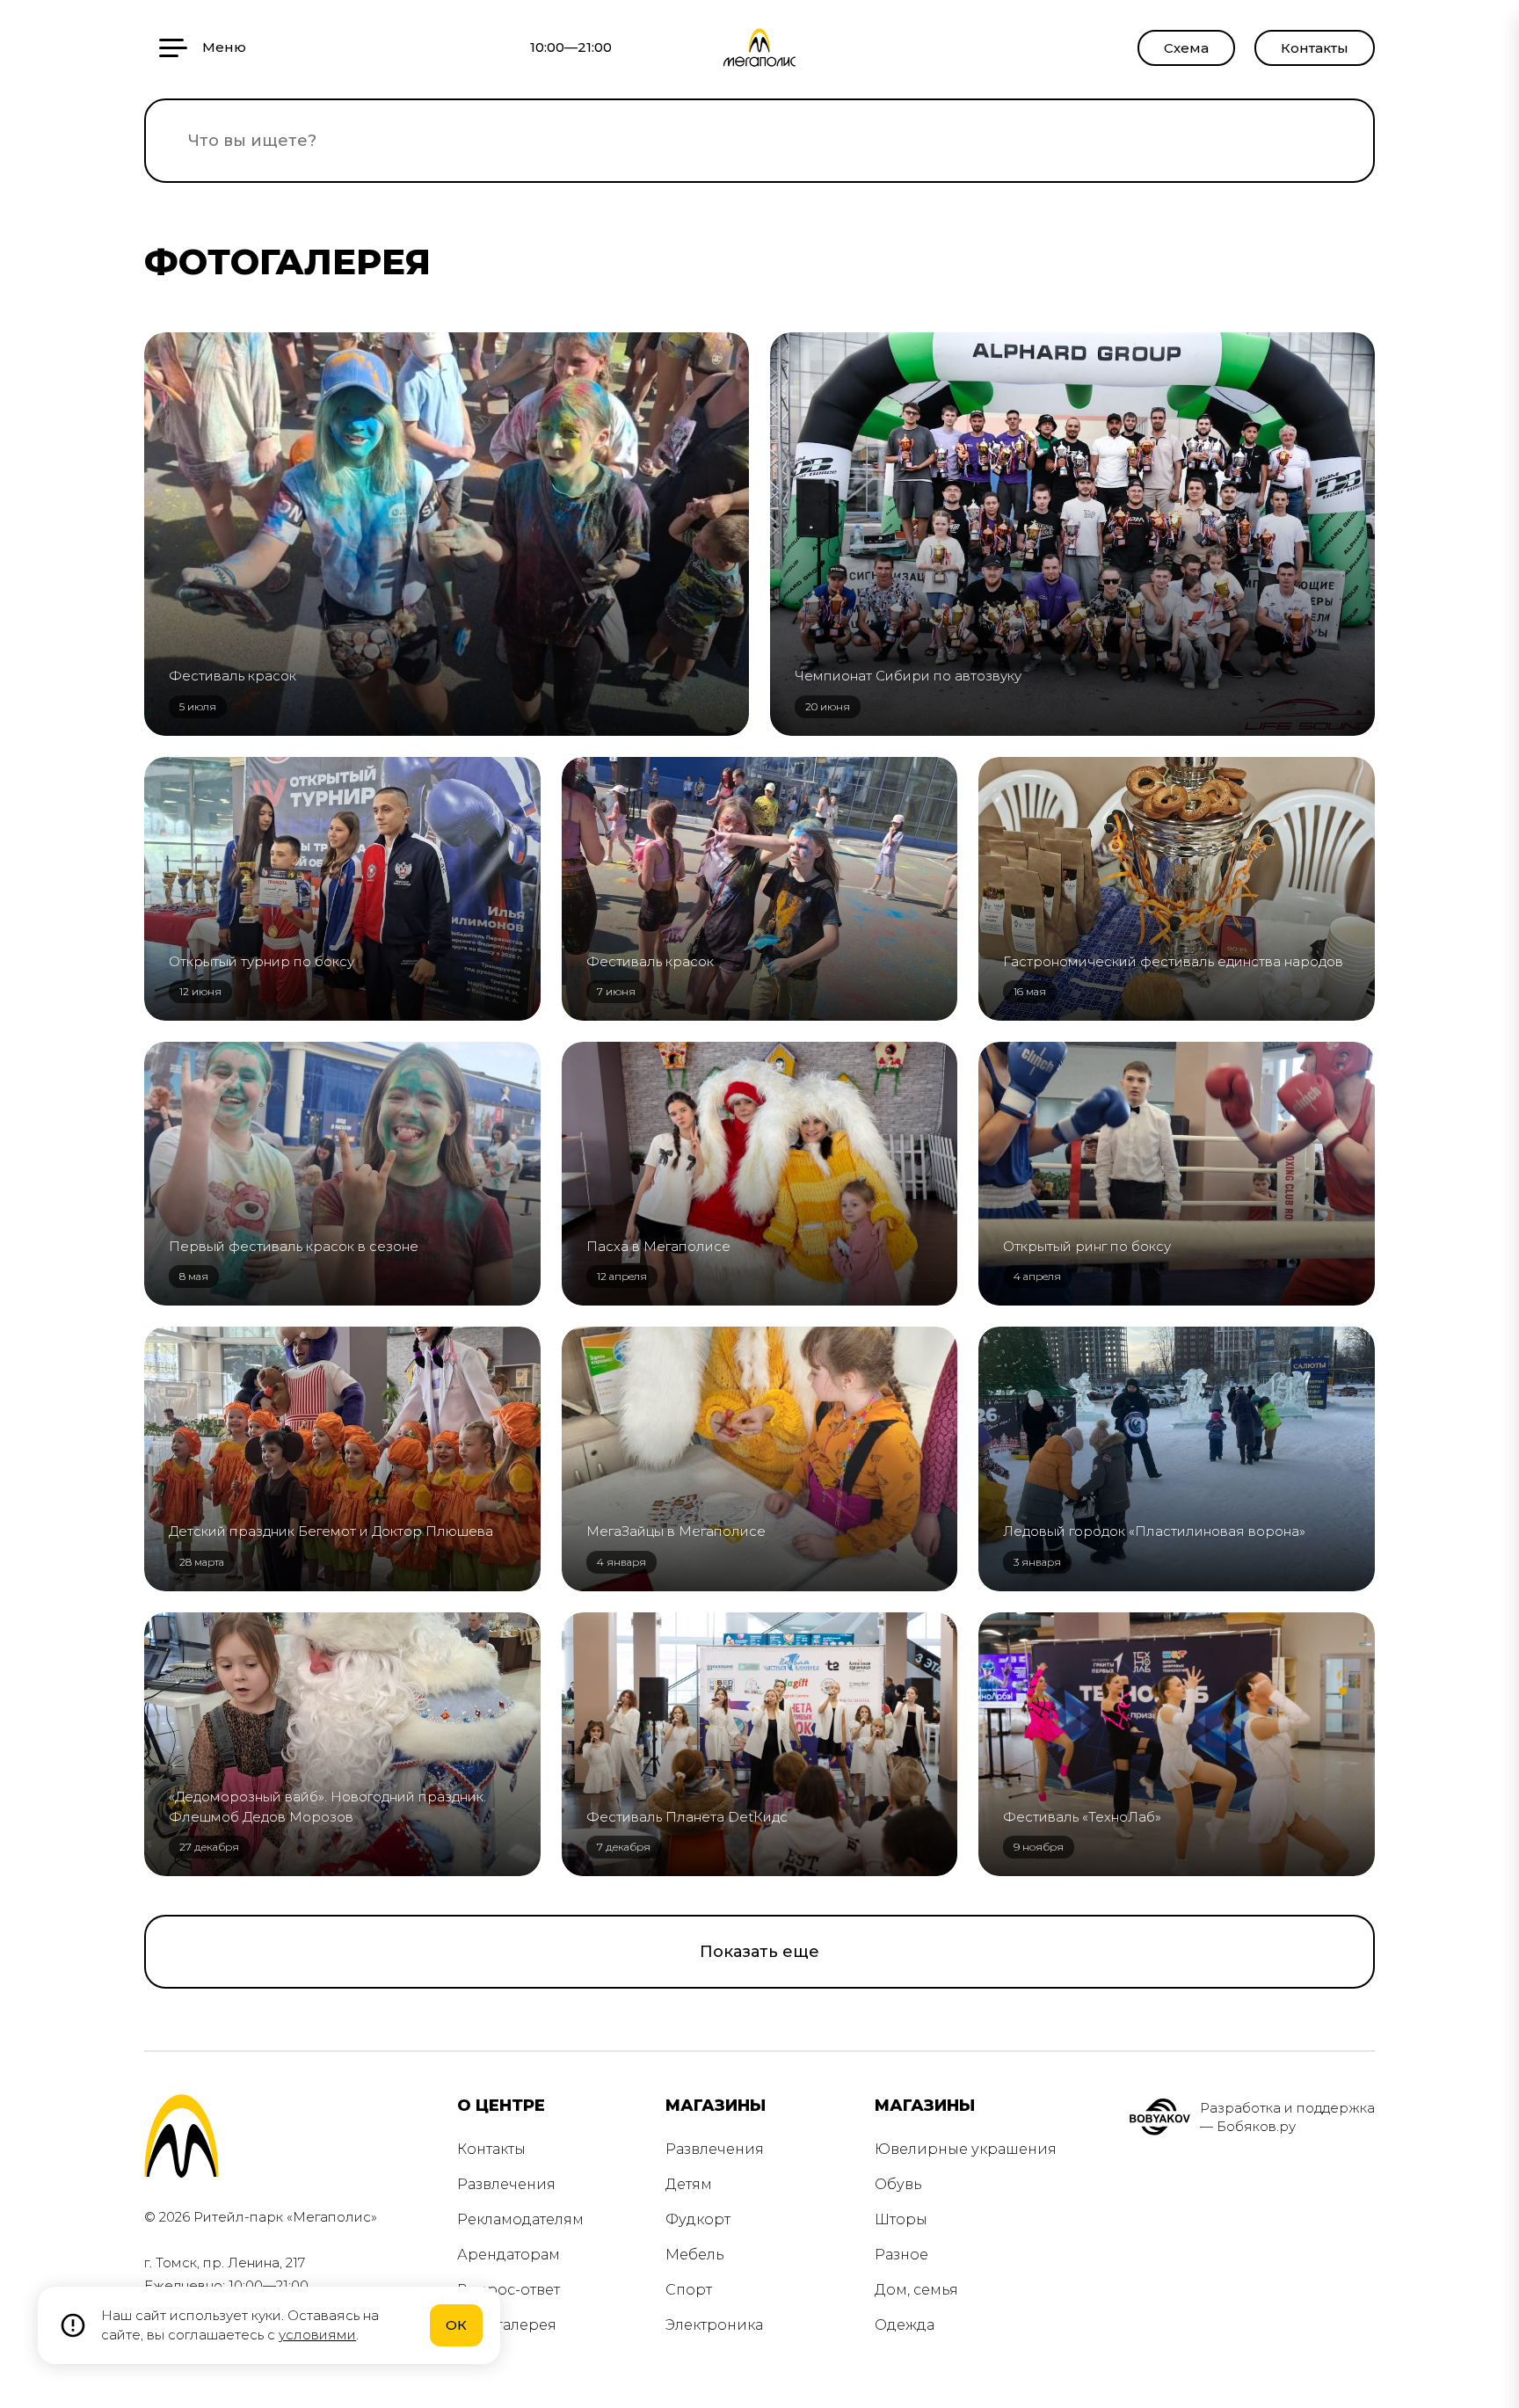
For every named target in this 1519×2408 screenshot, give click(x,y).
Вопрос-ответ (509, 2290)
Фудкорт (698, 2219)
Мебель (695, 2255)
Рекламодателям (520, 2219)
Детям (689, 2184)
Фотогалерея (507, 2325)
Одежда (905, 2325)
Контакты (1315, 48)
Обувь (898, 2184)
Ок (456, 2325)
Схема (1186, 48)
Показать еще (759, 1952)
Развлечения (506, 2184)
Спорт (689, 2290)
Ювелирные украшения (966, 2149)
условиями (317, 2335)
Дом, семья (916, 2290)
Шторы (901, 2219)
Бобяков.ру (1256, 2126)
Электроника (714, 2325)
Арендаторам (509, 2255)
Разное (901, 2255)
